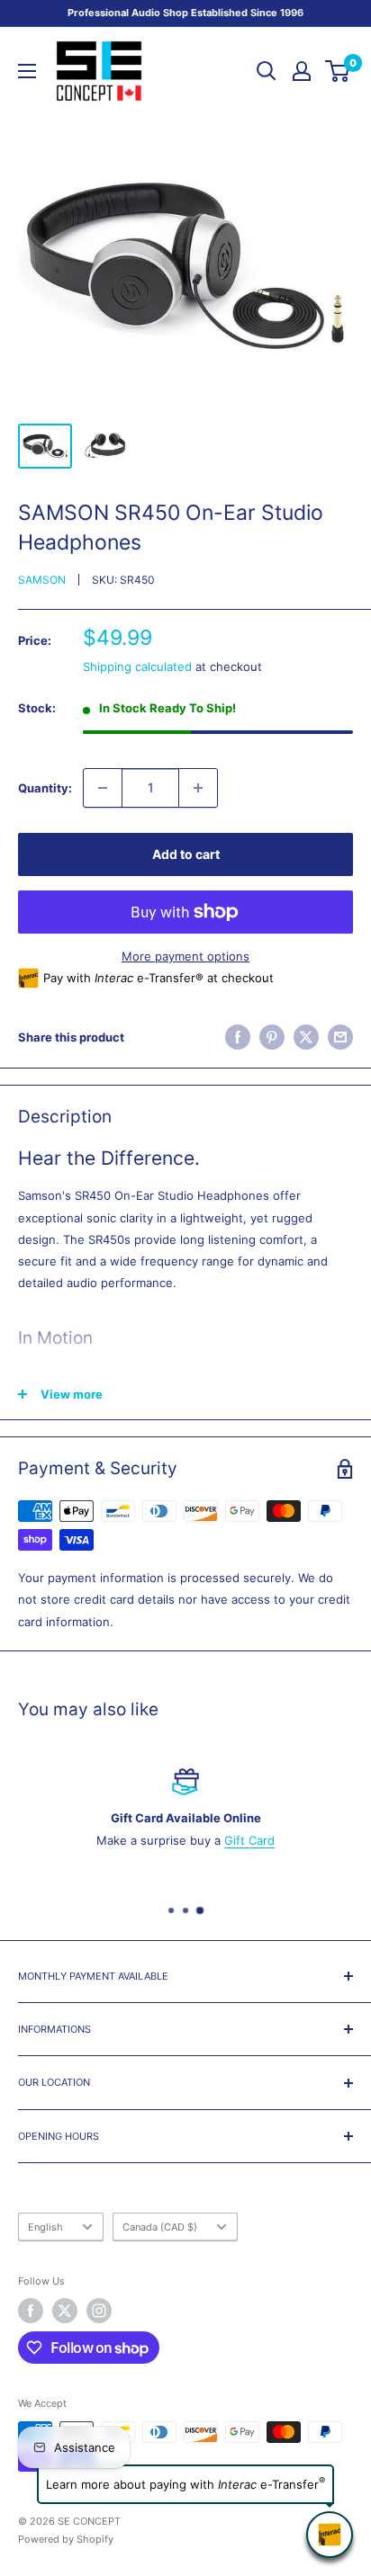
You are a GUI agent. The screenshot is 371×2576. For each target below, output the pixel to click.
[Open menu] (27, 71)
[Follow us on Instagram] (99, 2311)
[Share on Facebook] (238, 1037)
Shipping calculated (137, 666)
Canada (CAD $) (160, 2227)
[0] (338, 71)
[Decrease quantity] (103, 788)
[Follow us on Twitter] (65, 2311)
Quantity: (45, 788)
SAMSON (42, 580)
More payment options (185, 956)
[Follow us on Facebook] (31, 2311)
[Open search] (267, 71)
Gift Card (249, 1840)
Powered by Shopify (66, 2539)
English (45, 2227)
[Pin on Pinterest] (272, 1037)
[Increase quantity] (198, 788)
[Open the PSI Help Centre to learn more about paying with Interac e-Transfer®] (330, 2535)
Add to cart (186, 854)
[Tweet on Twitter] (306, 1037)
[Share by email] (340, 1037)
